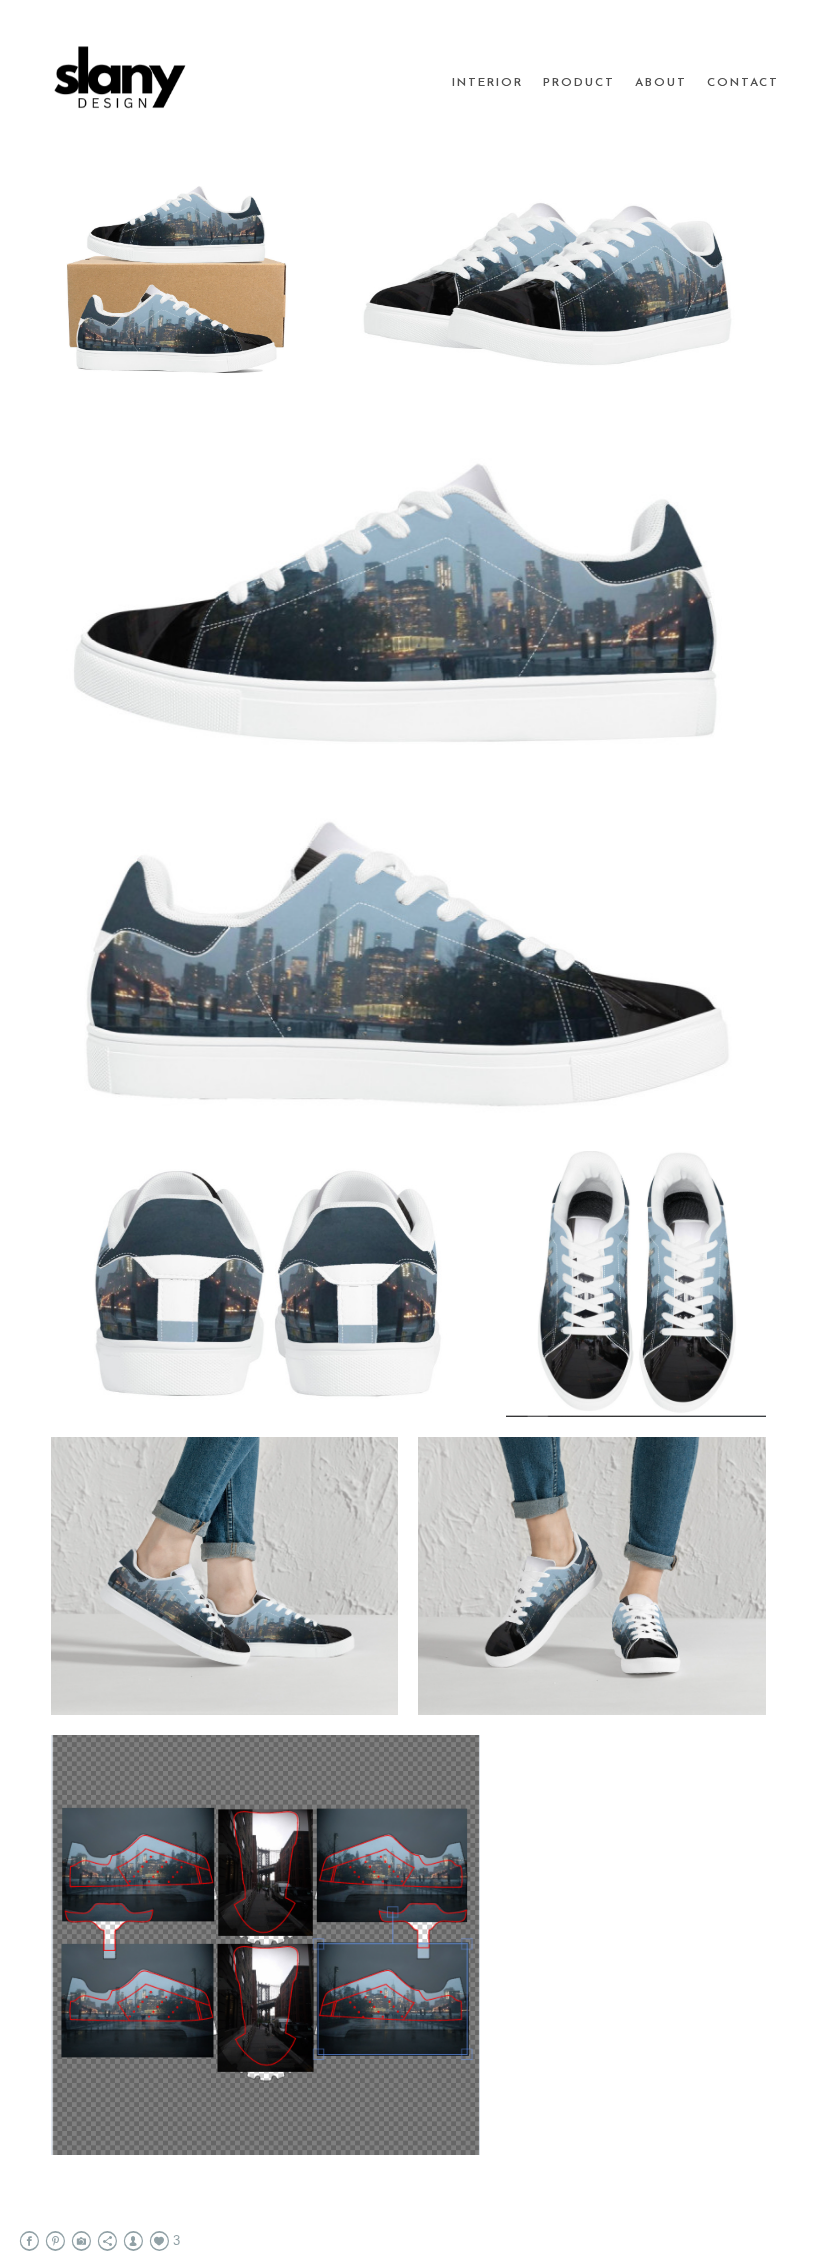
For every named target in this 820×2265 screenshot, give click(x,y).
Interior (487, 83)
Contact (743, 83)
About (661, 83)
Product (579, 83)
